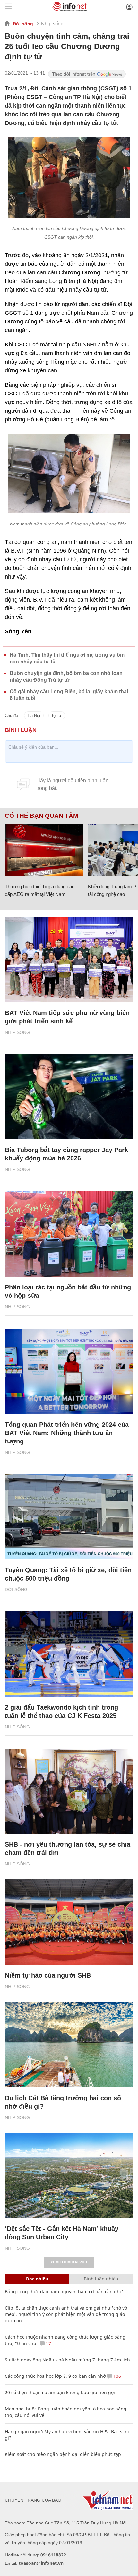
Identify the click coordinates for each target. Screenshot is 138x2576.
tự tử (57, 715)
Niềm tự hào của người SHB (48, 1975)
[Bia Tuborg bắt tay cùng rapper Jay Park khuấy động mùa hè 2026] (69, 1097)
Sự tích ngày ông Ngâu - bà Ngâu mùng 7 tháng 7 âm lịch (67, 2360)
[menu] (8, 7)
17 (48, 2343)
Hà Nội (34, 715)
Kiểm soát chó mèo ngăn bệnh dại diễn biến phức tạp (63, 2454)
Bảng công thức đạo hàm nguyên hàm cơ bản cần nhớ (64, 2292)
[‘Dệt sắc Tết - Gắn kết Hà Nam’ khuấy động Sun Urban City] (69, 2176)
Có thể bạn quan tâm (42, 816)
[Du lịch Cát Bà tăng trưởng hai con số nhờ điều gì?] (69, 2045)
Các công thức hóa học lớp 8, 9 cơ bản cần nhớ (55, 2376)
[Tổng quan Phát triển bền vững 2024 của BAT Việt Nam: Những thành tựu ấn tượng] (69, 1371)
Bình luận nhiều (101, 2279)
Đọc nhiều (37, 2279)
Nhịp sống (52, 24)
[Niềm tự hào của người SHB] (69, 1922)
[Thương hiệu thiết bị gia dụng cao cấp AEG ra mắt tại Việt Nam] (44, 850)
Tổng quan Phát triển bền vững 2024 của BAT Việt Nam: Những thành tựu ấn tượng (67, 1433)
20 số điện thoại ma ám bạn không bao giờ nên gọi (60, 2392)
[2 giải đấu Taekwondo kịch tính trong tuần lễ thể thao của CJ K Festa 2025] (69, 1654)
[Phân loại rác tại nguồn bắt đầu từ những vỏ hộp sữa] (69, 1234)
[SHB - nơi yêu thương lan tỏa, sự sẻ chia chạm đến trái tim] (69, 1791)
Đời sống (23, 24)
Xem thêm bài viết (69, 2262)
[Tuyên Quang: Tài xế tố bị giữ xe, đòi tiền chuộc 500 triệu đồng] (69, 1517)
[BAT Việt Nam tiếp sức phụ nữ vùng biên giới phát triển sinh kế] (69, 959)
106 (116, 2376)
